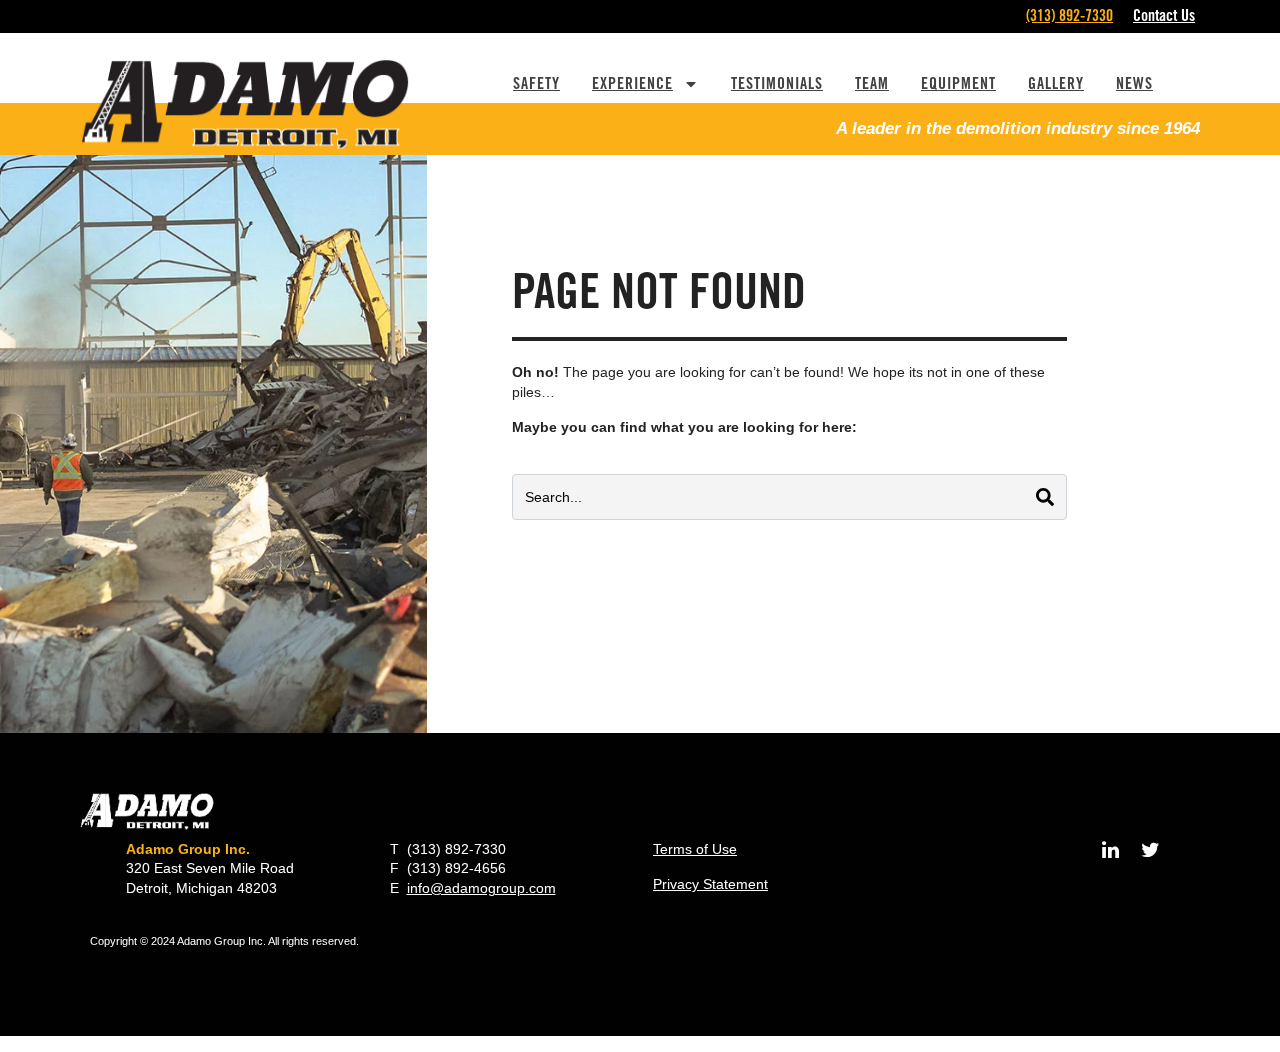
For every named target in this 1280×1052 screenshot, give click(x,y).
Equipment (958, 83)
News (1134, 83)
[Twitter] (1150, 850)
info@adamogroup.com (481, 888)
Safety (536, 83)
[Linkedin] (1110, 850)
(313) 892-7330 (1069, 15)
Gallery (1056, 83)
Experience (632, 83)
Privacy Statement (710, 884)
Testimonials (777, 83)
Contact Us (1164, 15)
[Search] (1045, 497)
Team (872, 83)
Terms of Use (695, 849)
